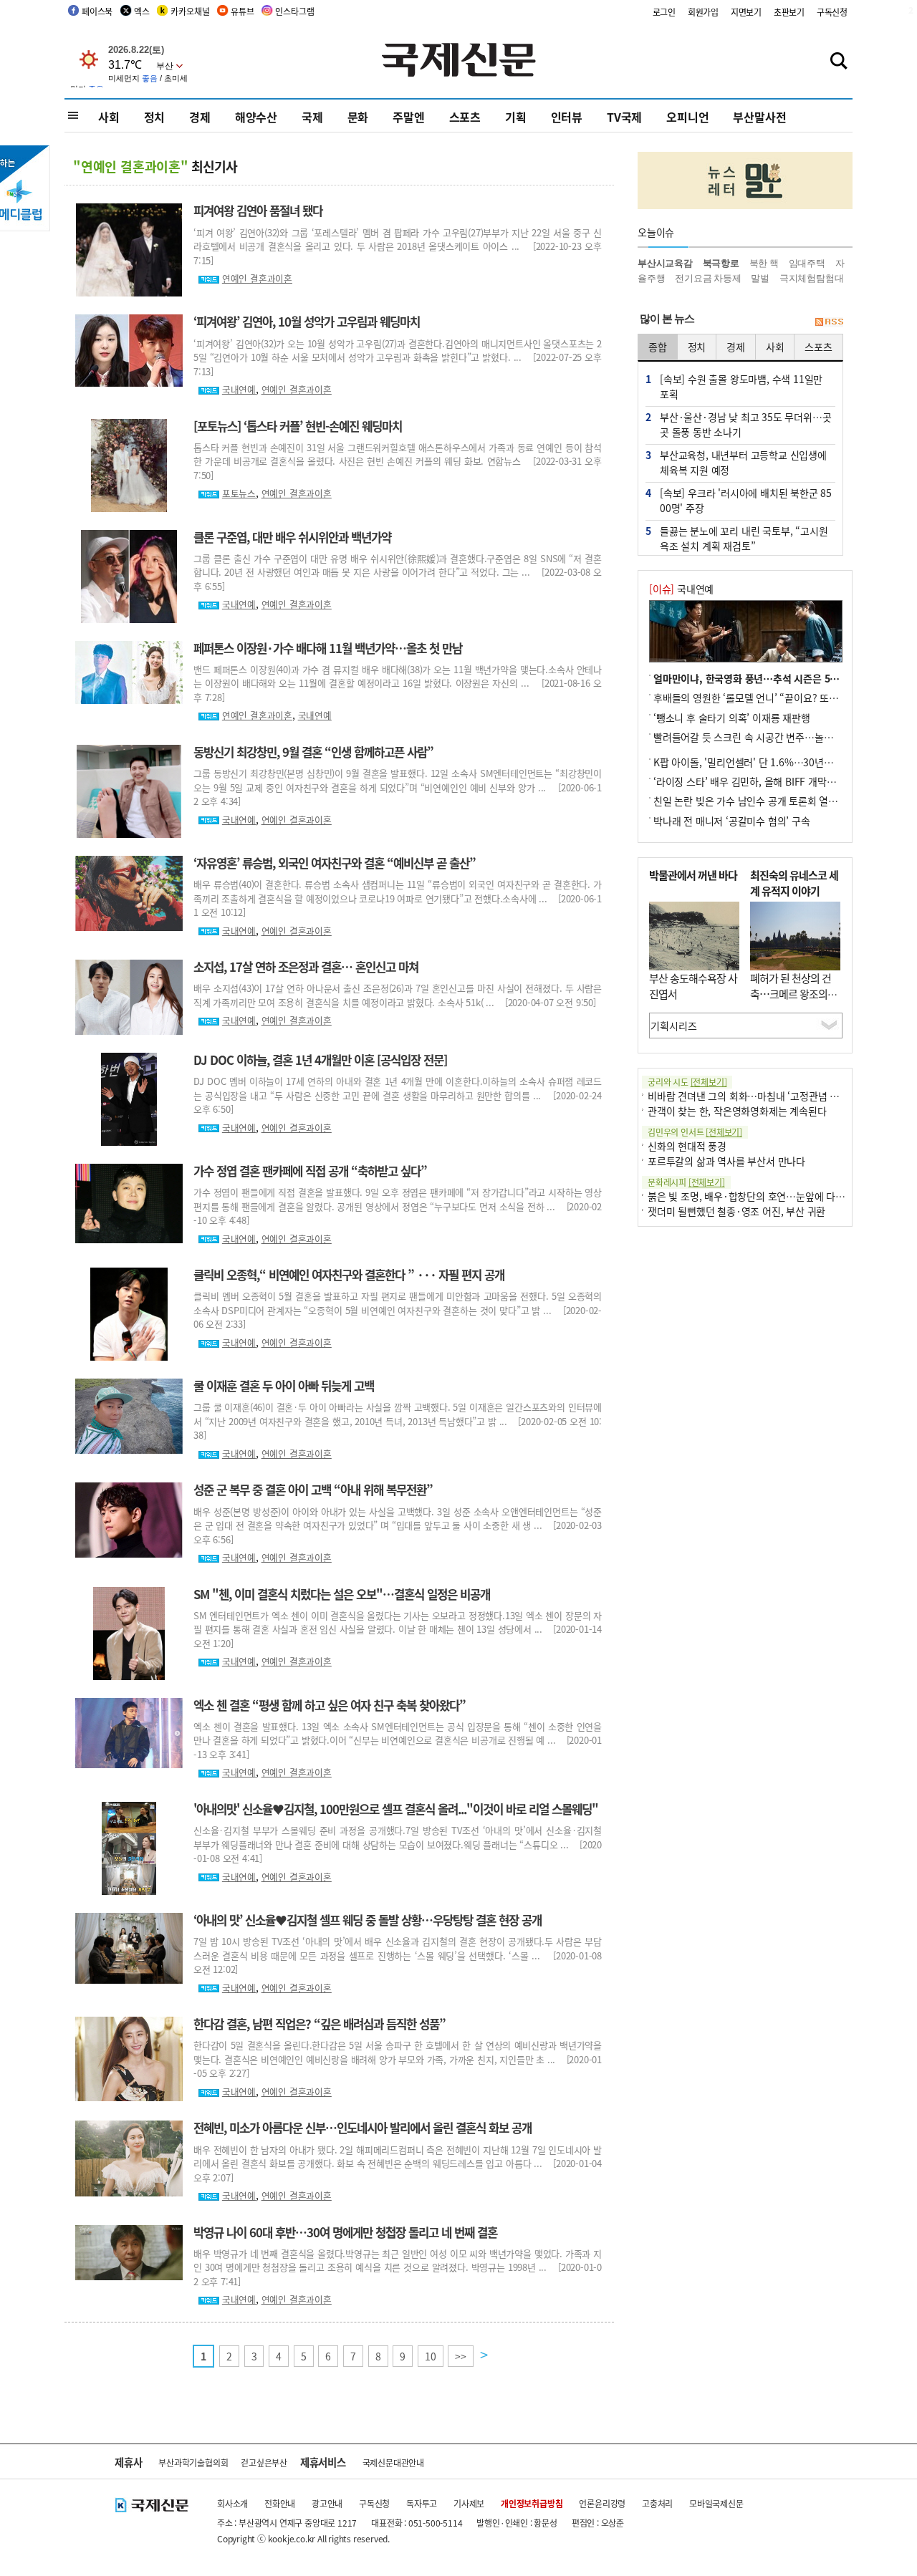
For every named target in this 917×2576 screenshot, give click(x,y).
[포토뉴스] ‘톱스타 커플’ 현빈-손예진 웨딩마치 (298, 426)
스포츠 (465, 117)
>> (461, 2356)
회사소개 (232, 2503)
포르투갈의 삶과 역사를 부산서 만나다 (726, 1161)
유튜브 (242, 11)
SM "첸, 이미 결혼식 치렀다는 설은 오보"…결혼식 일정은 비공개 (342, 1594)
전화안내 (280, 2503)
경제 (200, 117)
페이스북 (97, 11)
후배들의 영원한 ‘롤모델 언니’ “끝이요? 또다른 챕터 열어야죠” (783, 698)
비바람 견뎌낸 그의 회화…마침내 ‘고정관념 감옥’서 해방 (764, 1096)
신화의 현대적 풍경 (687, 1146)
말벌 (760, 278)
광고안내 (327, 2503)
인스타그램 (294, 11)
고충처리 (657, 2503)
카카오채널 (190, 11)
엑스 (142, 11)
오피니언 (687, 117)
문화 (358, 117)
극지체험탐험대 (812, 278)
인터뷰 (567, 117)
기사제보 (469, 2503)
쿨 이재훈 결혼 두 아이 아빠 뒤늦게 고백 (284, 1386)
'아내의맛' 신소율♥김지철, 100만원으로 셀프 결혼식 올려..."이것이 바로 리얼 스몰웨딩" (396, 1809)
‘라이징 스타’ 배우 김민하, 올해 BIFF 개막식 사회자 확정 (770, 781)
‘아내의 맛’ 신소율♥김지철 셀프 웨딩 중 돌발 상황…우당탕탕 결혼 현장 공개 (368, 1920)
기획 (516, 117)
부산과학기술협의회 (193, 2462)
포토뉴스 (239, 493)
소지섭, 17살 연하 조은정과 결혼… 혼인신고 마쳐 (306, 967)
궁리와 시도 (687, 1082)
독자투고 (422, 2503)
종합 (658, 347)
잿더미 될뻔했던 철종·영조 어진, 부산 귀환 (736, 1211)
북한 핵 (764, 263)
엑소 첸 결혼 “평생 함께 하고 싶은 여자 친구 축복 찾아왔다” (330, 1705)
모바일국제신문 (716, 2503)
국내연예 (239, 389)
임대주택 (807, 263)
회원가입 (703, 12)
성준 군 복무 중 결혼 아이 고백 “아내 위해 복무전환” (313, 1490)
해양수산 (256, 117)
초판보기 (789, 12)
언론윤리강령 (602, 2503)
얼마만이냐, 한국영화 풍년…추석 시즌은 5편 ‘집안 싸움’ (771, 678)
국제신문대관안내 (393, 2462)
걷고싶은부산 (264, 2462)
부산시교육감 (665, 263)
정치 (155, 117)
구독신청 (832, 12)
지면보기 (746, 12)
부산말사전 (759, 117)
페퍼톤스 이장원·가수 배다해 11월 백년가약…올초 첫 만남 (328, 648)
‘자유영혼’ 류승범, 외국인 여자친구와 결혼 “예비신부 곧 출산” (335, 863)
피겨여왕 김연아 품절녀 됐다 (258, 211)
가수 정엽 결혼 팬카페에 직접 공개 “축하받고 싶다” (310, 1171)
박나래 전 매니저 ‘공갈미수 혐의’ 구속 (732, 821)
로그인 (664, 12)
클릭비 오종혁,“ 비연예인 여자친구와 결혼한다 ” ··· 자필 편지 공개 (349, 1275)
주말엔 (408, 117)
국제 (312, 117)
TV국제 (624, 117)
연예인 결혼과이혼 (257, 278)
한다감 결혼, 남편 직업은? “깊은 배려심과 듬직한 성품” (320, 2024)
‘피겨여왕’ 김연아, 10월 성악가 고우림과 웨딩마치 (307, 322)
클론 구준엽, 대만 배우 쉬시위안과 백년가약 (292, 537)
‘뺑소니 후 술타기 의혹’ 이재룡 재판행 (732, 718)
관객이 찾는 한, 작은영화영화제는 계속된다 (737, 1111)
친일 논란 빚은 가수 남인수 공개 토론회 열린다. (752, 801)
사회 (109, 117)
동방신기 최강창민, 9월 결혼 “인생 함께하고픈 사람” (313, 752)
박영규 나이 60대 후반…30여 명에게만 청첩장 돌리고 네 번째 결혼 (345, 2232)
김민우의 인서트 (695, 1132)
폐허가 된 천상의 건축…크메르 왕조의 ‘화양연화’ (791, 994)
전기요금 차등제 (708, 278)
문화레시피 (686, 1182)
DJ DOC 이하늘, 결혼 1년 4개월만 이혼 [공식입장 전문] (320, 1060)
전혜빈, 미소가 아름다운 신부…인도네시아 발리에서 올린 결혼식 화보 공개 (363, 2128)
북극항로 (721, 263)
